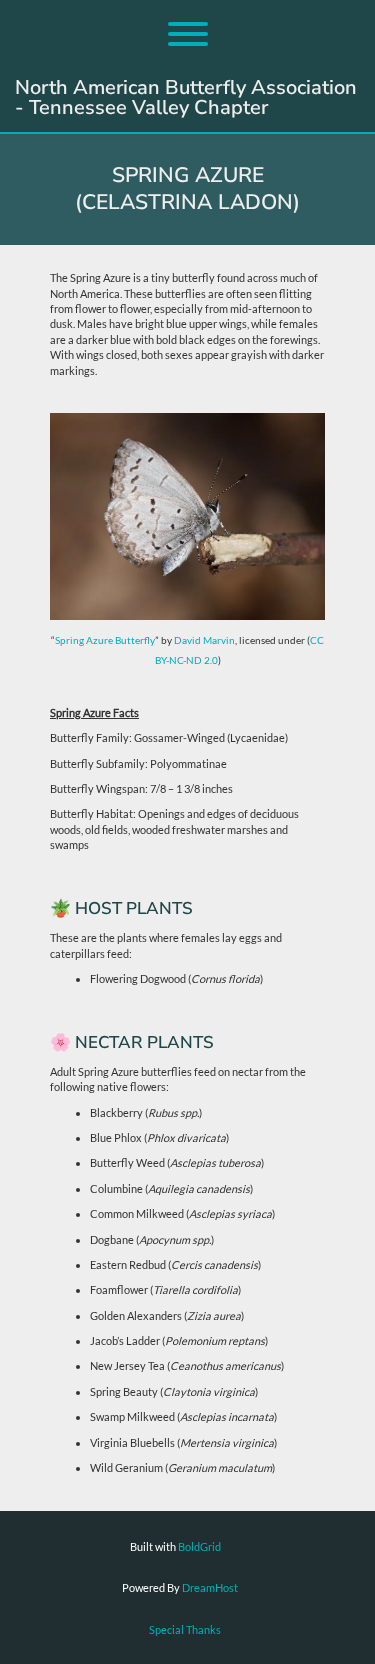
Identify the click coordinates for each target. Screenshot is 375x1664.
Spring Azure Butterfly (105, 640)
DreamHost (210, 1587)
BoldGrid (199, 1546)
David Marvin (204, 640)
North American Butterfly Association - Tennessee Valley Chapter (186, 98)
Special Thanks (185, 1629)
